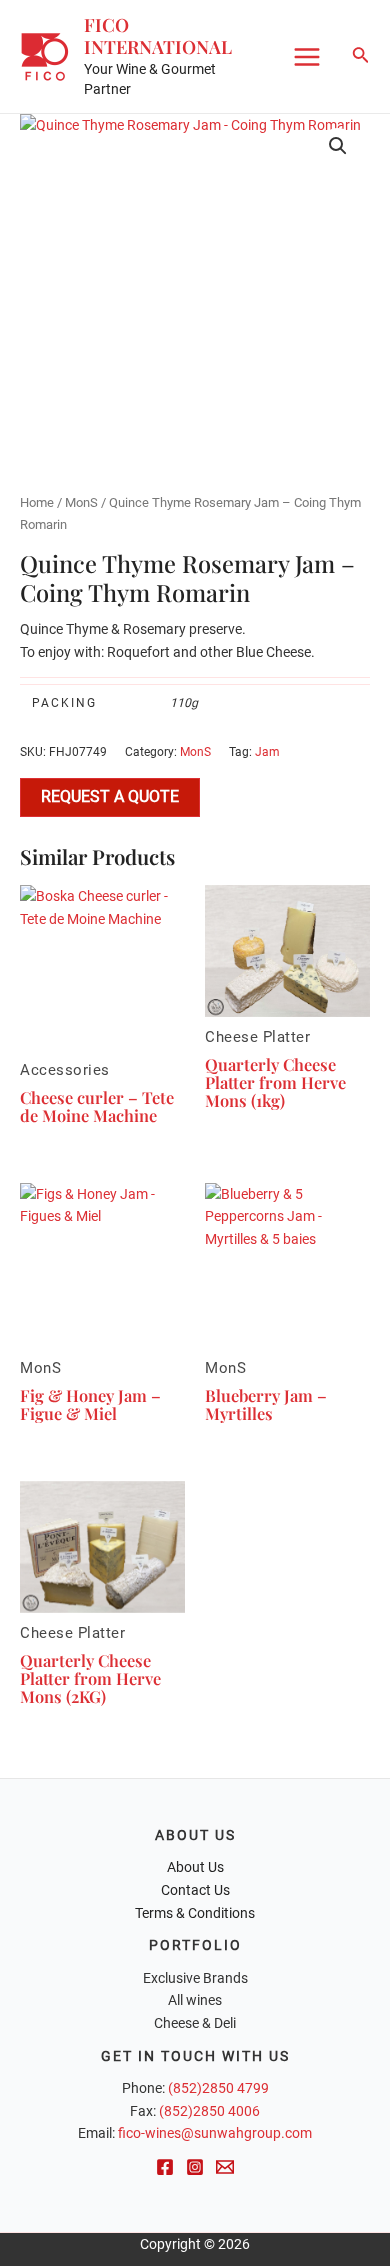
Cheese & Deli (195, 2023)
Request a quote (110, 796)
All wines (195, 2000)
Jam (267, 752)
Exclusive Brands (195, 1978)
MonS (81, 502)
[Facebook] (165, 2167)
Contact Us (195, 1890)
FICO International (158, 35)
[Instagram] (195, 2167)
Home (37, 502)
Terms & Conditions (195, 1913)
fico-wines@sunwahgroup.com (215, 2133)
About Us (195, 1867)
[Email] (225, 2167)
